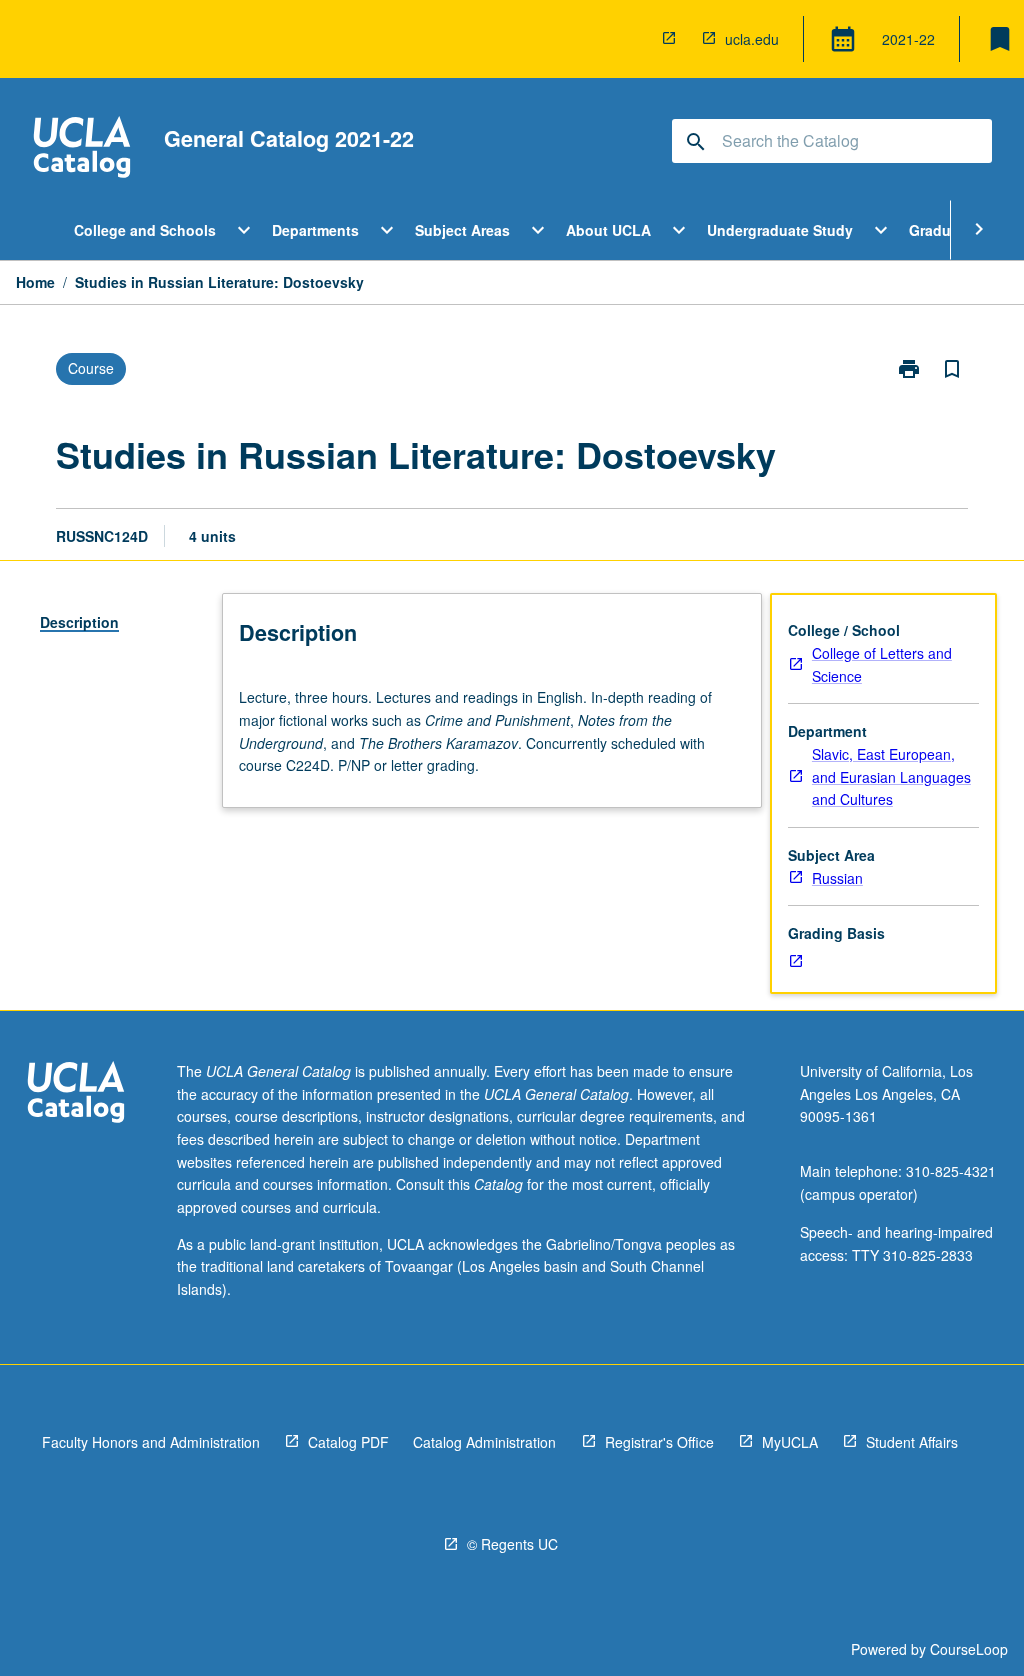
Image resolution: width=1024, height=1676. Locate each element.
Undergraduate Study (780, 230)
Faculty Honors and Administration (151, 1442)
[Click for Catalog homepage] (82, 149)
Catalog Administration (484, 1442)
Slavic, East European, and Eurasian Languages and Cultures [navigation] (891, 776)
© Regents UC (512, 1544)
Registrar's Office (659, 1442)
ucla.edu (752, 39)
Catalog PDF (348, 1442)
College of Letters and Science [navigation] (882, 664)
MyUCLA (790, 1442)
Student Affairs (912, 1442)
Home (35, 282)
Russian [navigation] (837, 878)
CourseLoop (969, 1649)
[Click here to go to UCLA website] (76, 1094)
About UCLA (608, 230)
